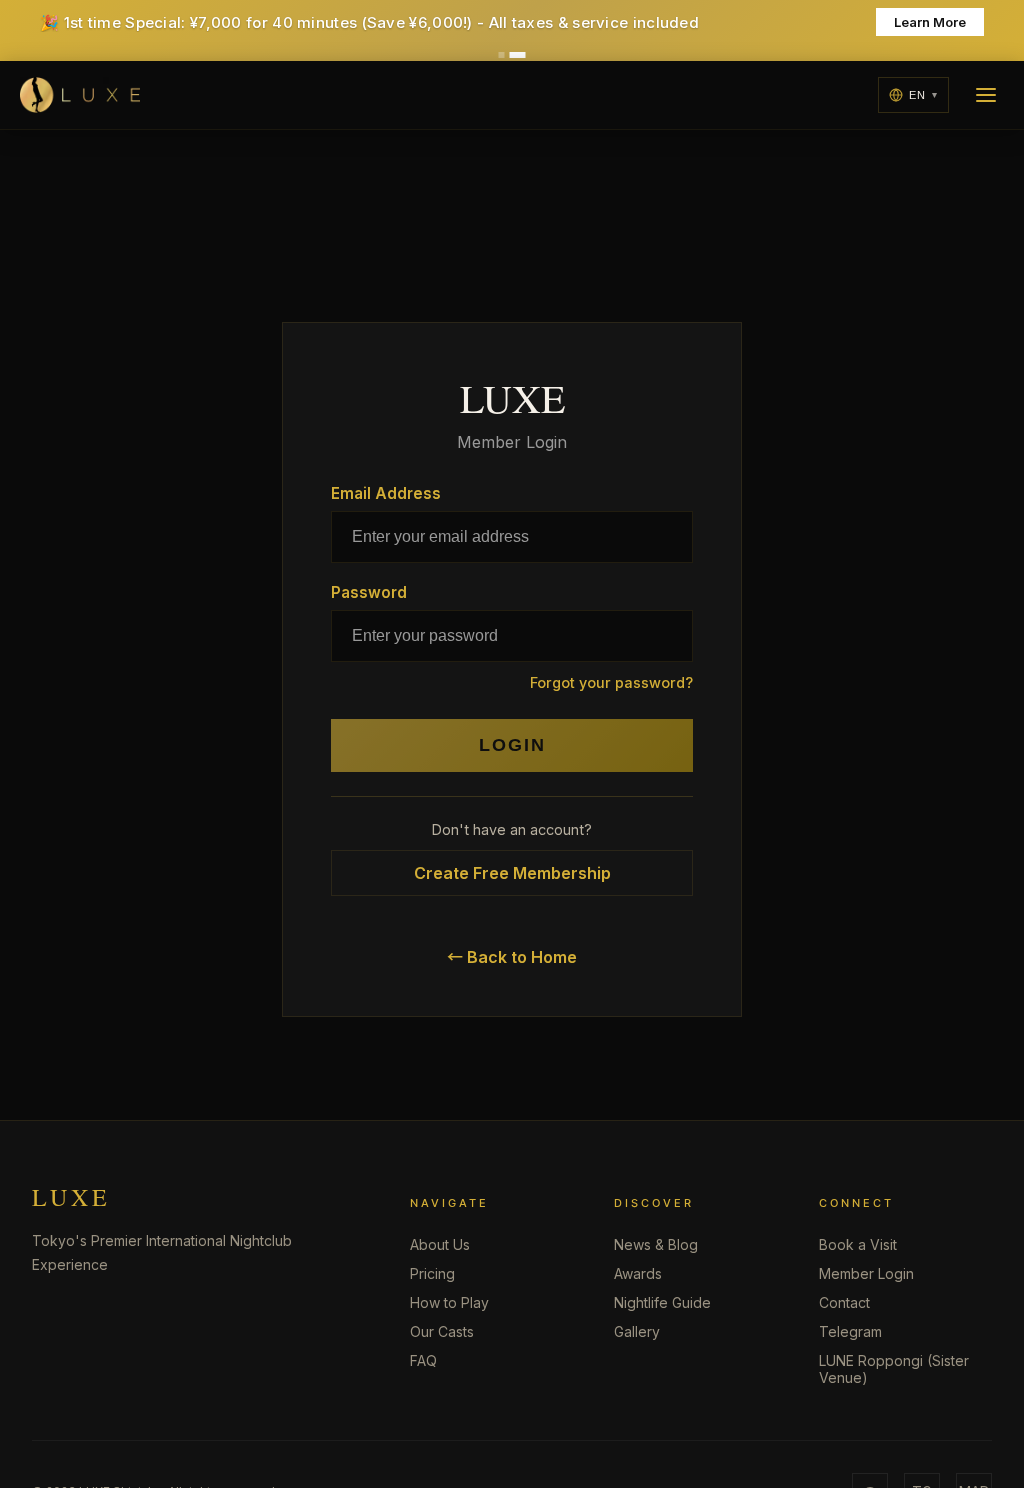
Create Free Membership (512, 873)
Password (369, 592)
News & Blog (656, 1244)
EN (917, 95)
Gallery (637, 1331)
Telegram (850, 1331)
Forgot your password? (611, 682)
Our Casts (442, 1331)
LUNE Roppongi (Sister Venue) (894, 1369)
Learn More (930, 22)
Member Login (866, 1273)
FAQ (423, 1360)
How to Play (449, 1302)
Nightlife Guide (662, 1302)
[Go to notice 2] (518, 55)
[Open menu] (986, 95)
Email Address (386, 493)
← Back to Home (512, 957)
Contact (844, 1302)
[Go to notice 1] (502, 55)
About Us (440, 1244)
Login (512, 745)
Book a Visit (858, 1244)
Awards (638, 1273)
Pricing (432, 1273)
